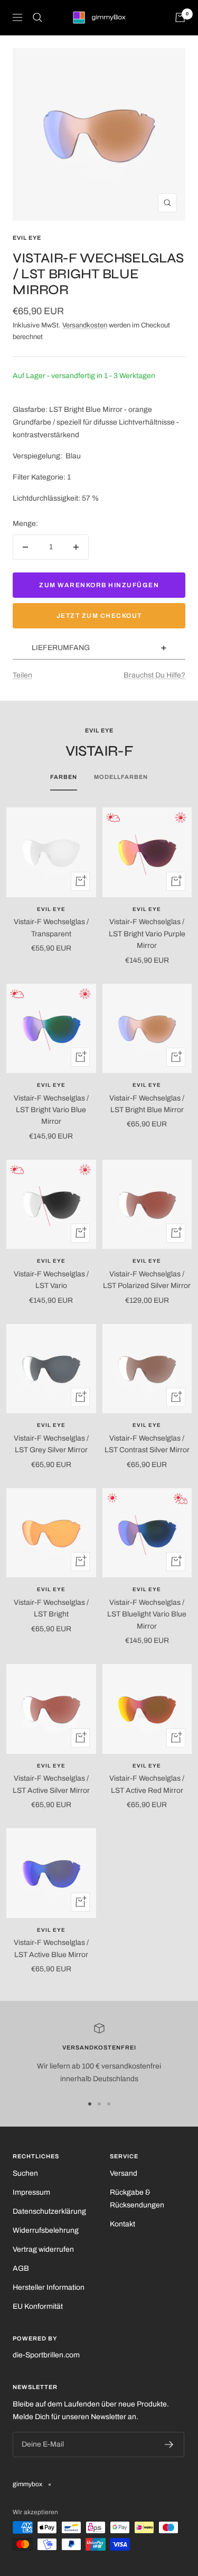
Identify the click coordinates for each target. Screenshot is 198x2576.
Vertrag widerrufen (43, 2249)
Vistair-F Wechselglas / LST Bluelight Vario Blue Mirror (147, 1614)
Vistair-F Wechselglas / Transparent (51, 928)
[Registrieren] (169, 2445)
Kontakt (122, 2224)
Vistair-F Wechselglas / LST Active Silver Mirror (51, 1784)
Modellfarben (121, 777)
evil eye (27, 238)
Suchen (25, 2173)
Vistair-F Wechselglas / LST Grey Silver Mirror (51, 1444)
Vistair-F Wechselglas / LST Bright (51, 1608)
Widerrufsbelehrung (46, 2230)
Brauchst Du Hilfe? (154, 675)
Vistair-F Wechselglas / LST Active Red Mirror (147, 1784)
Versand (124, 2173)
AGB (21, 2268)
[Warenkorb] (180, 17)
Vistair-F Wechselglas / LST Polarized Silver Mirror (147, 1280)
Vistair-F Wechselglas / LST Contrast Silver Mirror (147, 1444)
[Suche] (37, 17)
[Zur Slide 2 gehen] (99, 2104)
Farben (64, 777)
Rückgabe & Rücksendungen (137, 2199)
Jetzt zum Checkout (99, 616)
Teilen (22, 675)
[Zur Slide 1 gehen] (90, 2104)
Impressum (31, 2192)
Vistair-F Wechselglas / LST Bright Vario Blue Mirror (51, 1110)
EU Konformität (38, 2306)
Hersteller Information (49, 2287)
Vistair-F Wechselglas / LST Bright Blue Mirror (147, 1104)
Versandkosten (85, 325)
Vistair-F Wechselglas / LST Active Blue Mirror (51, 1948)
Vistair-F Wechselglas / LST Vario (51, 1280)
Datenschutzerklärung (49, 2211)
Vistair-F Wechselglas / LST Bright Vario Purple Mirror (147, 934)
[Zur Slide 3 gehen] (109, 2104)
